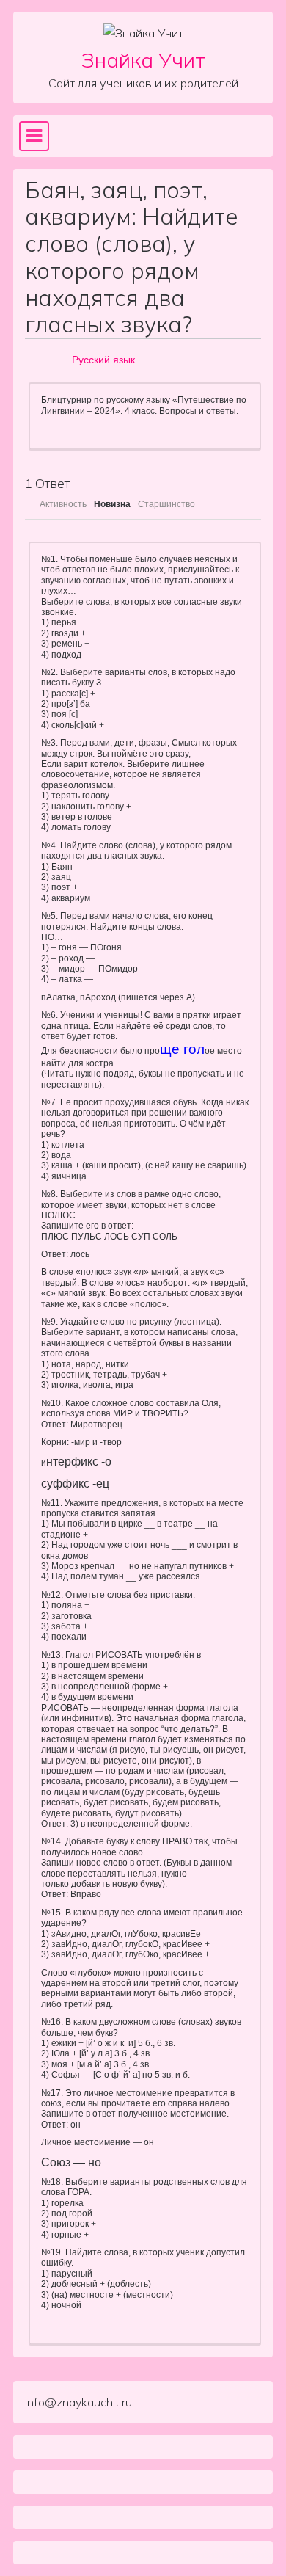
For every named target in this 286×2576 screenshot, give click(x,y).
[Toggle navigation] (34, 136)
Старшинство (166, 504)
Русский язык (103, 360)
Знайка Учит (143, 60)
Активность (63, 504)
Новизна (112, 504)
